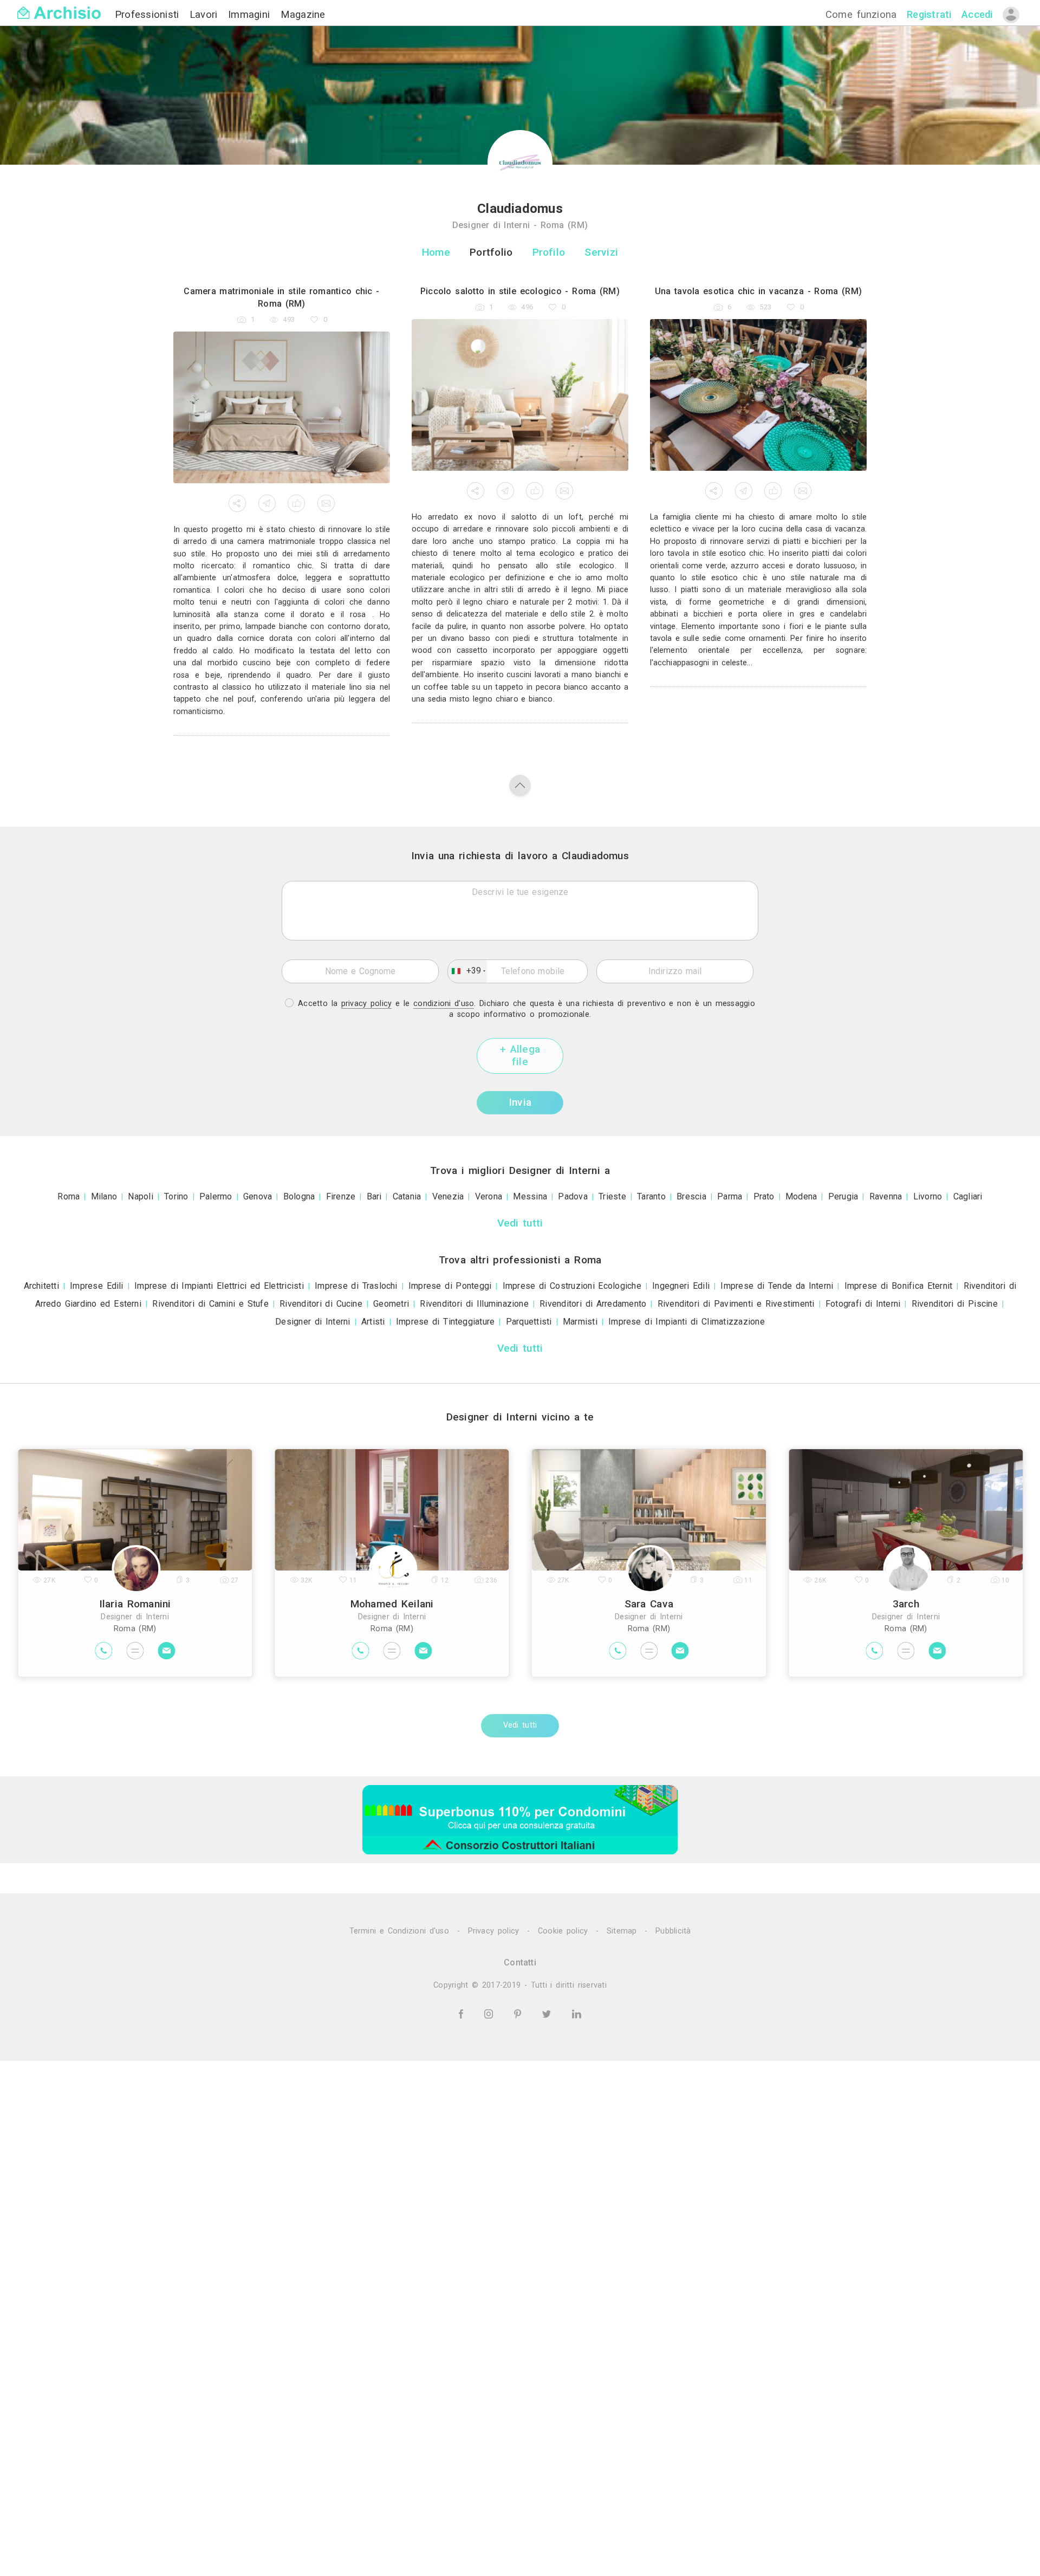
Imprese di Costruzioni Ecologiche (572, 1286)
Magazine (303, 14)
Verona (489, 1196)
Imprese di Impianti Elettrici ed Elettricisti (219, 1286)
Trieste (612, 1196)
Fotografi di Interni (863, 1304)
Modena (801, 1196)
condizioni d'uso (444, 1004)
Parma (730, 1196)
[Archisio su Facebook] (463, 2013)
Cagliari (968, 1196)
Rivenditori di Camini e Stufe (210, 1304)
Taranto (651, 1196)
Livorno (928, 1196)
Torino (176, 1196)
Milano (104, 1196)
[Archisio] (59, 6)
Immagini (251, 14)
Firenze (341, 1196)
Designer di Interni (313, 1322)
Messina (530, 1196)
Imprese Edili (97, 1286)
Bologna (299, 1196)
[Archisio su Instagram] (490, 2013)
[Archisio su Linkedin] (577, 2013)
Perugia (843, 1196)
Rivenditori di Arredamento (593, 1304)
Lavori (206, 14)
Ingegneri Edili (681, 1286)
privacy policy (367, 1004)
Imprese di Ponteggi (450, 1286)
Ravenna (886, 1196)
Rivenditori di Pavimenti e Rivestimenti (736, 1304)
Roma (69, 1196)
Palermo (216, 1196)
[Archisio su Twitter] (548, 2013)
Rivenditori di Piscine (955, 1304)
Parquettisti (529, 1322)
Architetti (41, 1286)
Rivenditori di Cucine (321, 1304)
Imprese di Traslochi (356, 1286)
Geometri (391, 1304)
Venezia (448, 1196)
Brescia (691, 1196)
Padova (573, 1196)
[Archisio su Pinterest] (519, 2013)
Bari (374, 1196)
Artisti (373, 1322)
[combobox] (467, 971)
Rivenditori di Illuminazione (474, 1304)
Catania (407, 1196)
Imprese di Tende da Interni (777, 1286)
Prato (764, 1196)
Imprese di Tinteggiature (446, 1322)
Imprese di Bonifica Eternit (899, 1286)
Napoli (140, 1196)
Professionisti (149, 14)
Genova (258, 1196)
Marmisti (580, 1322)
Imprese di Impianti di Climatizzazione (687, 1322)
